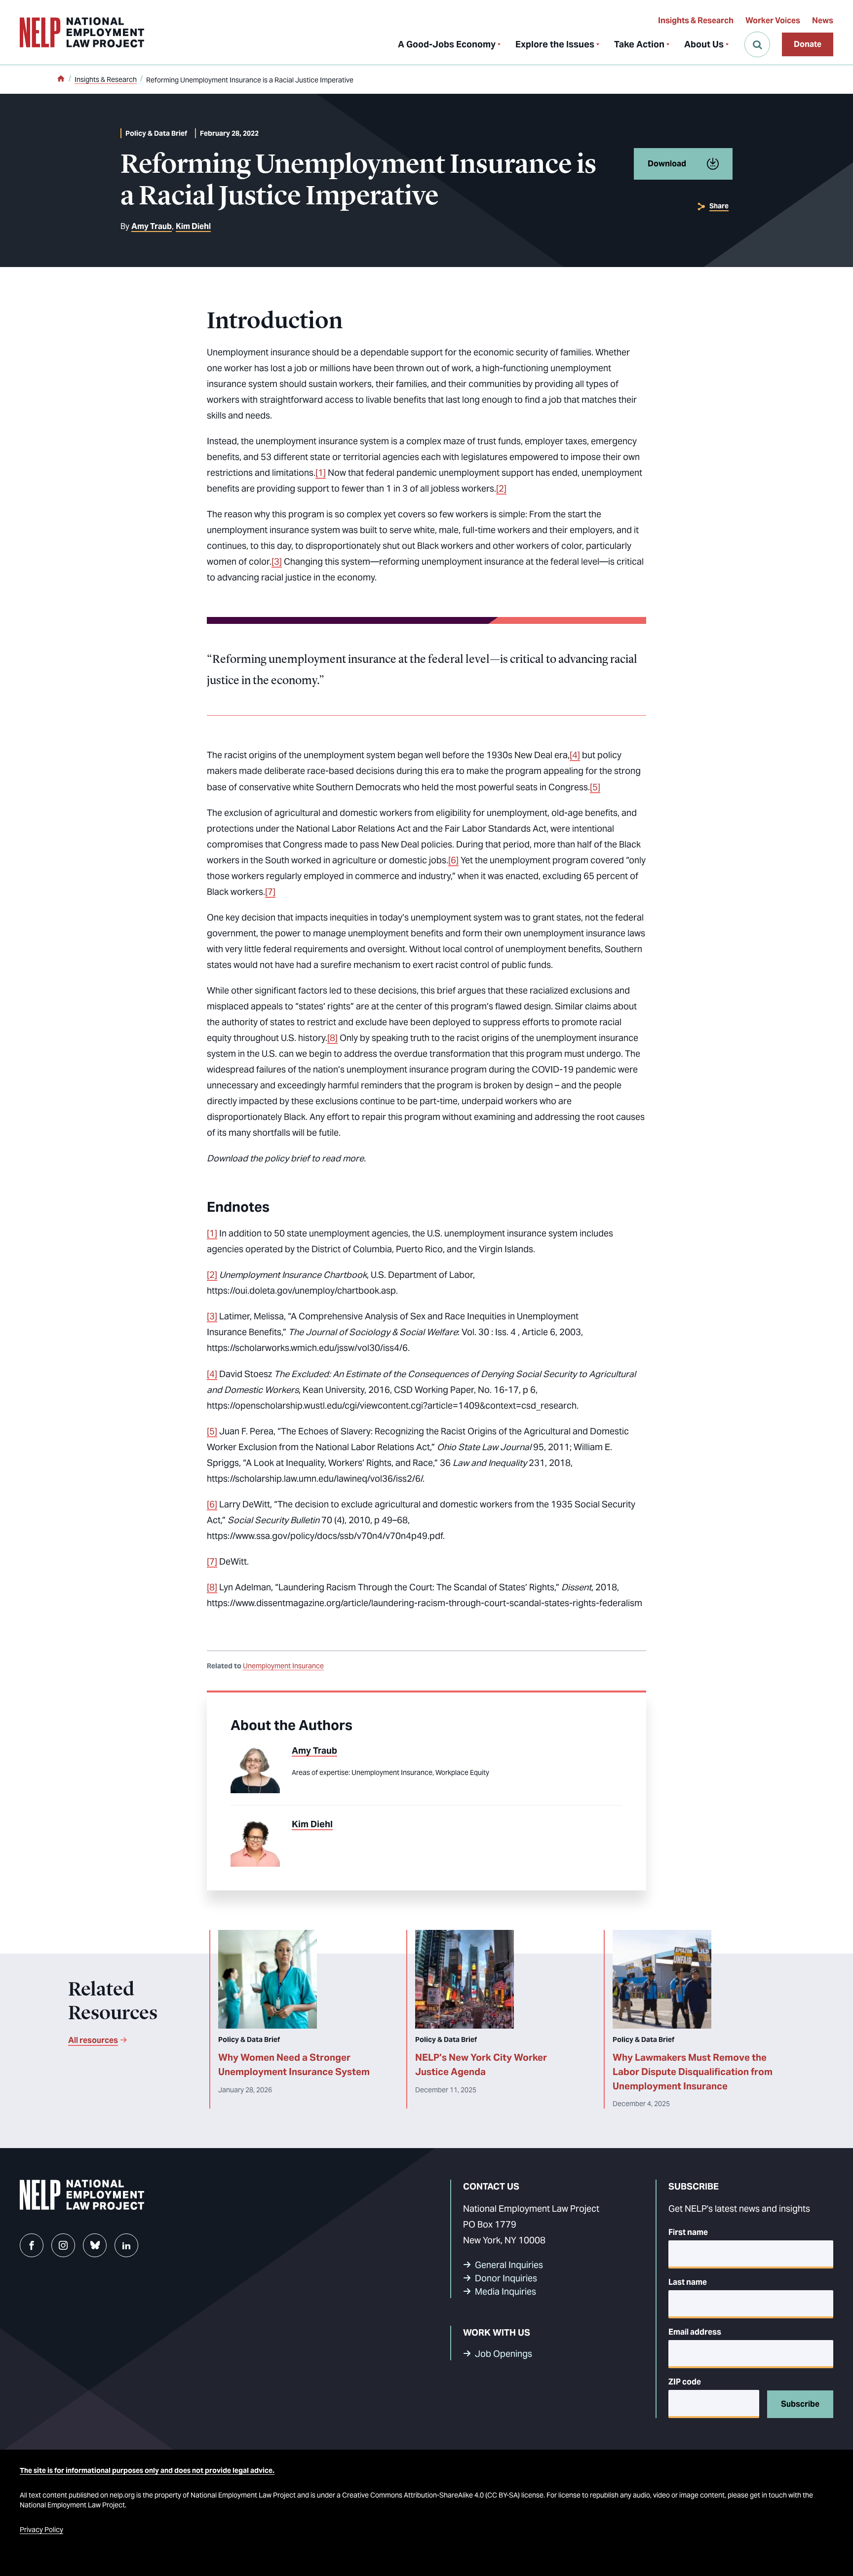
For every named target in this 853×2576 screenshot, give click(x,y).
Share (719, 206)
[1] (321, 473)
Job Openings (504, 2354)
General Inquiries (509, 2265)
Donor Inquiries (506, 2278)
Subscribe (800, 2404)
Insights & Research (696, 20)
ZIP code (685, 2382)
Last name (688, 2282)
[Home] (61, 79)
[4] (575, 755)
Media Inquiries (505, 2291)
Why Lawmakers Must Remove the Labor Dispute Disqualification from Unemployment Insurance (693, 2072)
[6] (453, 860)
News (823, 20)
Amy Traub (152, 226)
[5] (595, 787)
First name (688, 2232)
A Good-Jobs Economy (447, 44)
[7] (270, 892)
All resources (93, 2040)
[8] (332, 1038)
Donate (808, 44)
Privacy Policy (41, 2530)
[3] (277, 561)
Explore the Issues (555, 44)
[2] (501, 488)
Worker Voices (773, 20)
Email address (695, 2332)
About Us (704, 44)
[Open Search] (757, 44)
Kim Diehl (193, 226)
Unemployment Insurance (283, 1666)
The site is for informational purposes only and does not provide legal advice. (147, 2470)
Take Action (639, 44)
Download (667, 164)
